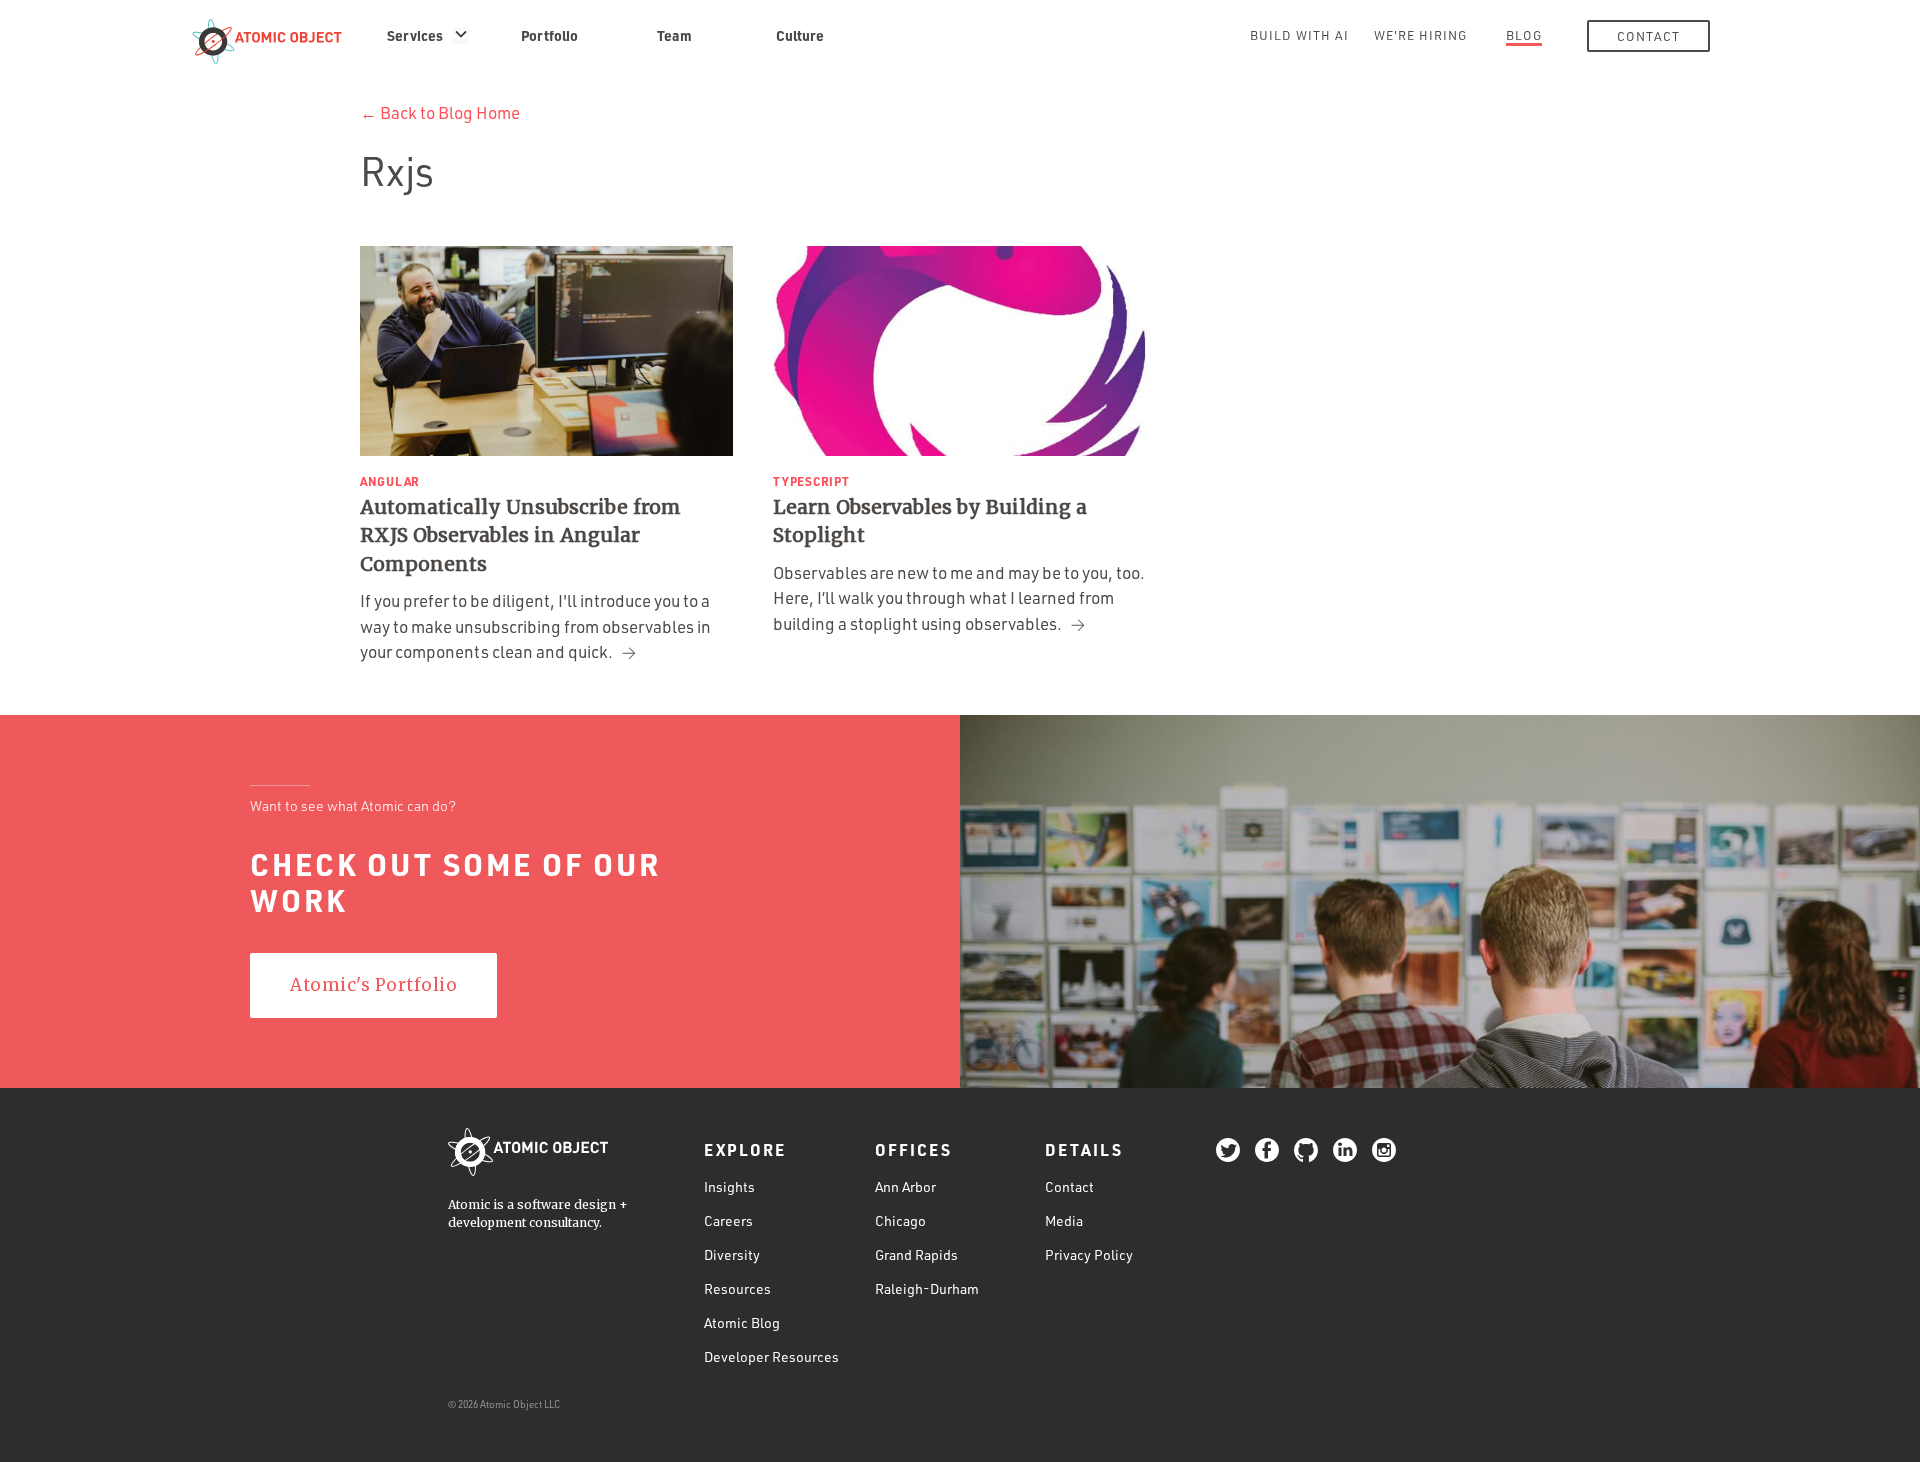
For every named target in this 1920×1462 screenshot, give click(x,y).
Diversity (732, 1254)
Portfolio (549, 35)
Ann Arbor (905, 1186)
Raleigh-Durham (927, 1288)
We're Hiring (1420, 35)
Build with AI (1299, 35)
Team (674, 35)
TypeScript (811, 481)
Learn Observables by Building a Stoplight (930, 521)
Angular (390, 481)
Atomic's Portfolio (373, 985)
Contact (1648, 36)
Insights (729, 1186)
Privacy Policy (1089, 1254)
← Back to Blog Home (440, 112)
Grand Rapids (916, 1254)
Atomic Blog (742, 1322)
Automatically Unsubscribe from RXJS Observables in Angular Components (520, 535)
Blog (1524, 35)
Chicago (900, 1220)
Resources (737, 1288)
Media (1064, 1220)
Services (415, 35)
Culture (800, 35)
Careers (728, 1220)
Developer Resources (771, 1356)
